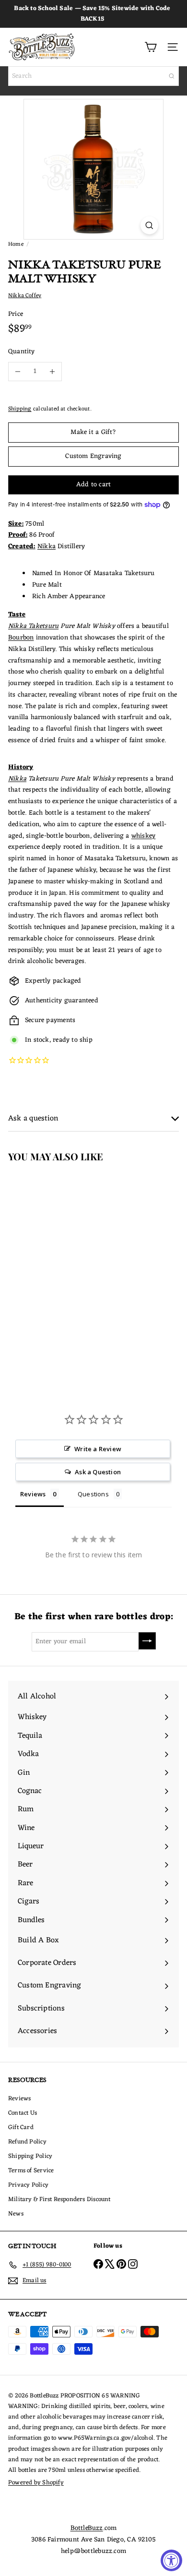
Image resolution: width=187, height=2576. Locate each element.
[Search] (172, 76)
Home (16, 244)
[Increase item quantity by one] (52, 372)
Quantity (22, 352)
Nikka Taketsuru (33, 626)
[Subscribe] (147, 1641)
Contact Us (23, 2113)
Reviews (19, 2099)
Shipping (20, 409)
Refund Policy (27, 2142)
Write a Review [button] (98, 1449)
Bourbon (21, 638)
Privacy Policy (28, 2185)
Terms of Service (31, 2171)
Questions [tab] (93, 1494)
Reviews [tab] (33, 1494)
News (16, 2214)
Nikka (47, 547)
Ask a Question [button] (98, 1472)
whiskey (143, 836)
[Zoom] (149, 225)
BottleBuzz (87, 2528)
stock (41, 1040)
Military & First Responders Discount (59, 2199)
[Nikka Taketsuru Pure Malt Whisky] (60, 1258)
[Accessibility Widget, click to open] (171, 2560)
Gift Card (21, 2127)
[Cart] (151, 47)
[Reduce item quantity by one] (18, 372)
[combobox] (93, 76)
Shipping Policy (30, 2156)
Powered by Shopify (36, 2483)
